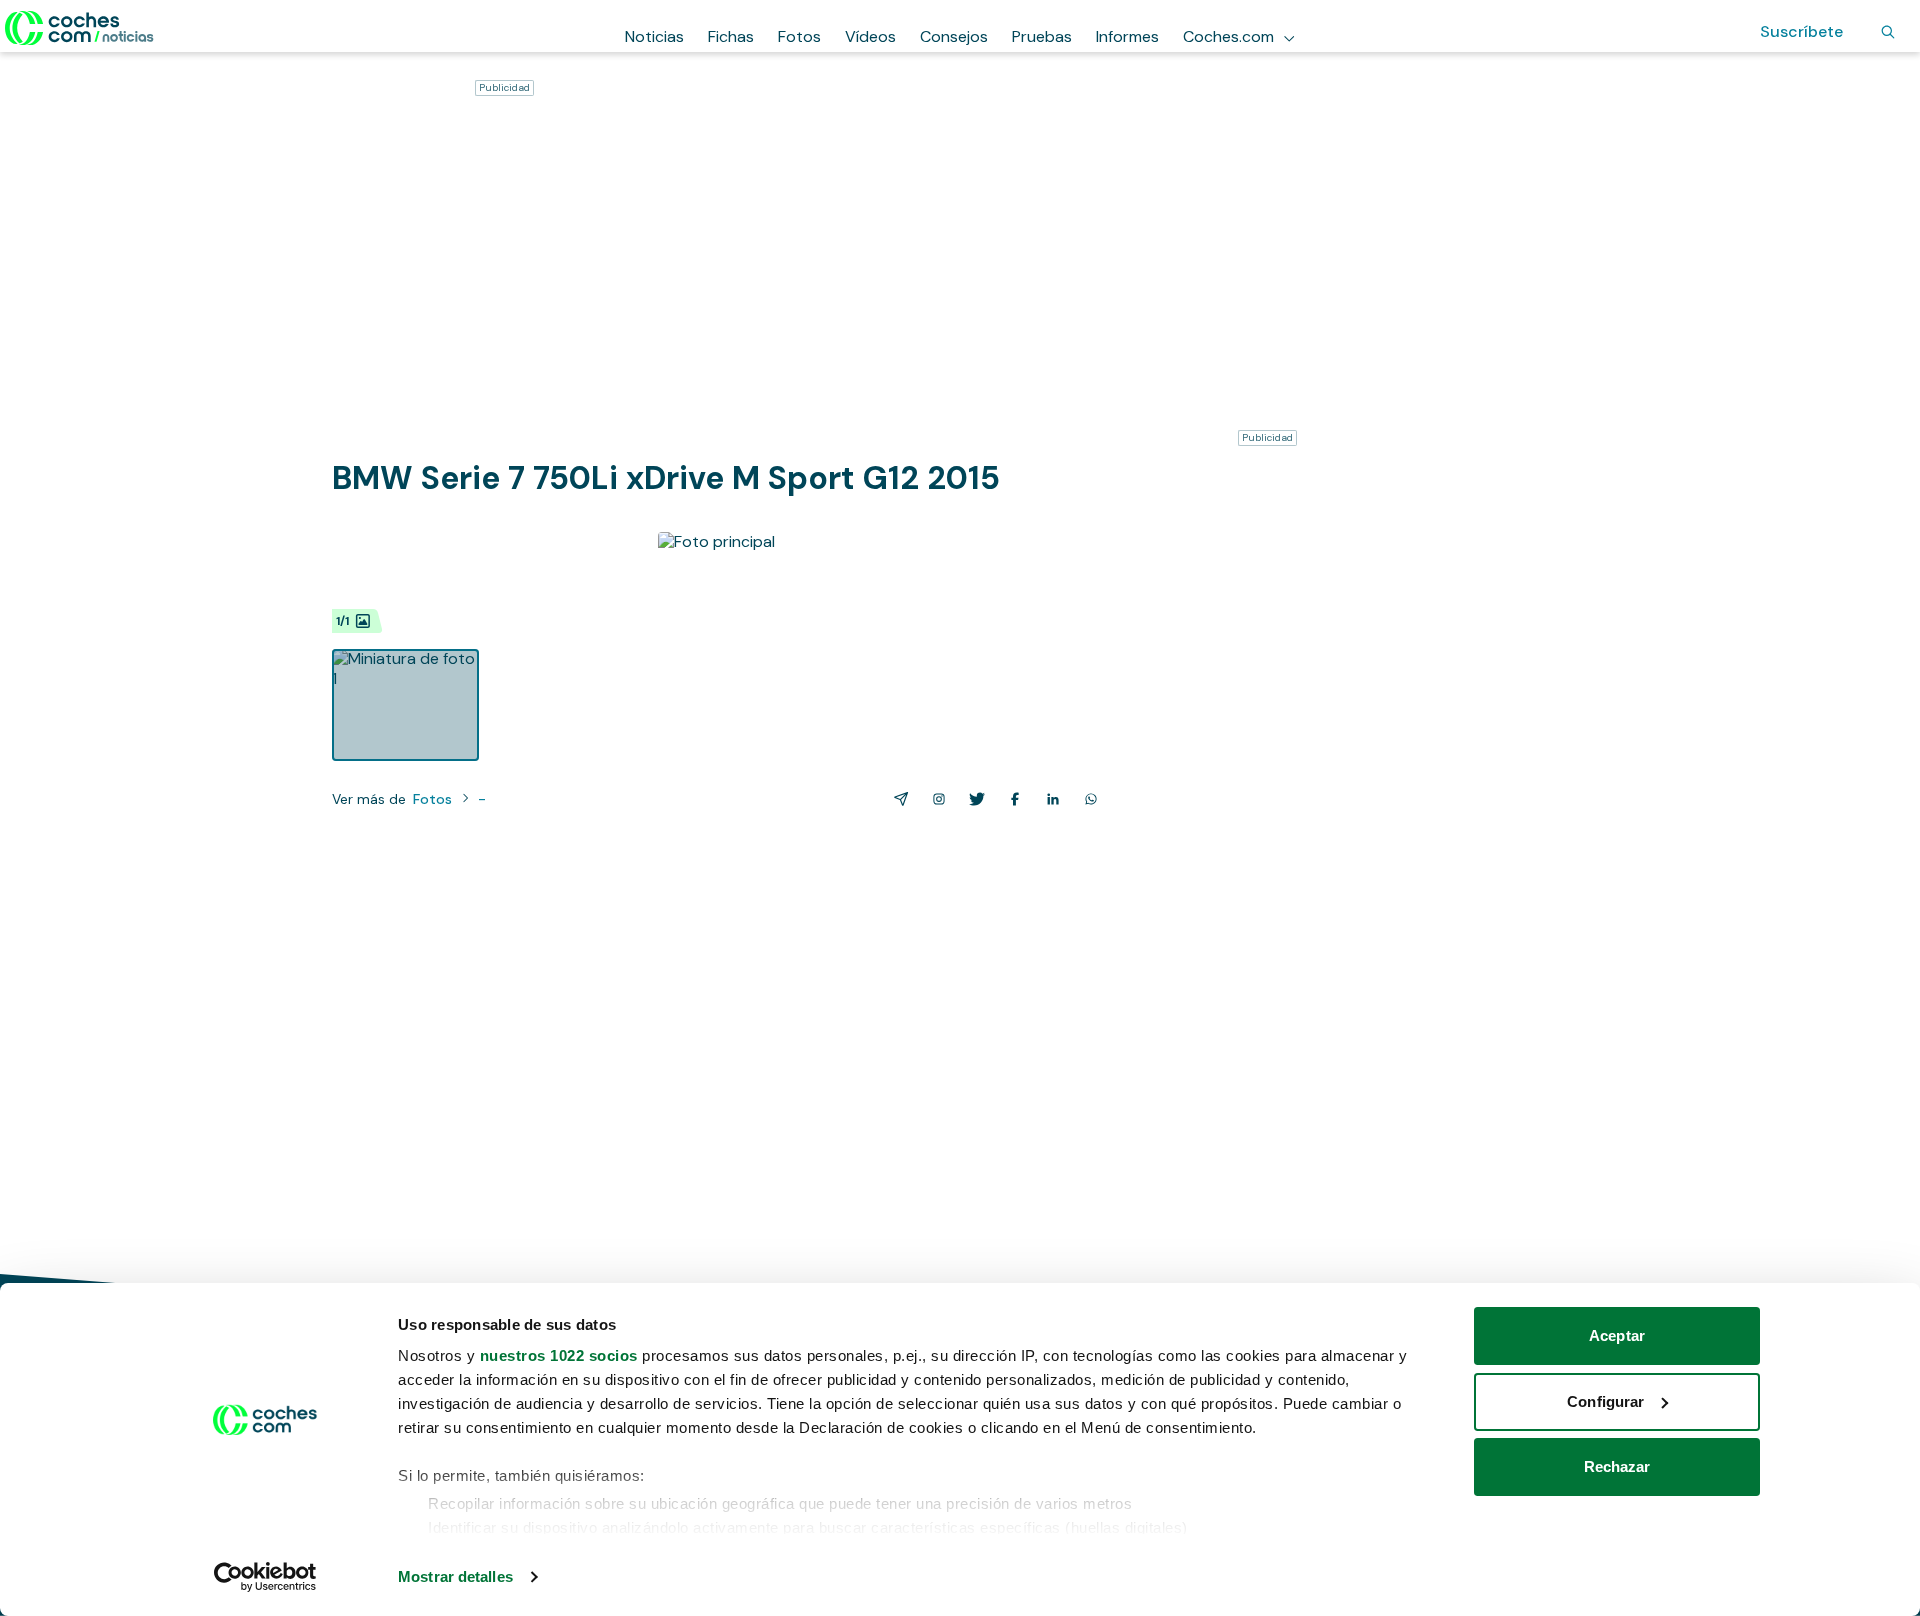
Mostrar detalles (455, 1576)
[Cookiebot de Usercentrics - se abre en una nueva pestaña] (265, 1577)
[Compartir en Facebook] (1011, 799)
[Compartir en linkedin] (1049, 799)
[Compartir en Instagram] (935, 799)
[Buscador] (1888, 32)
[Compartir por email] (897, 799)
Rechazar (1617, 1466)
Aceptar (1617, 1335)
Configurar (1605, 1401)
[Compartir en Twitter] (973, 799)
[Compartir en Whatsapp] (1087, 799)
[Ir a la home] (79, 28)
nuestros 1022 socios (559, 1355)
